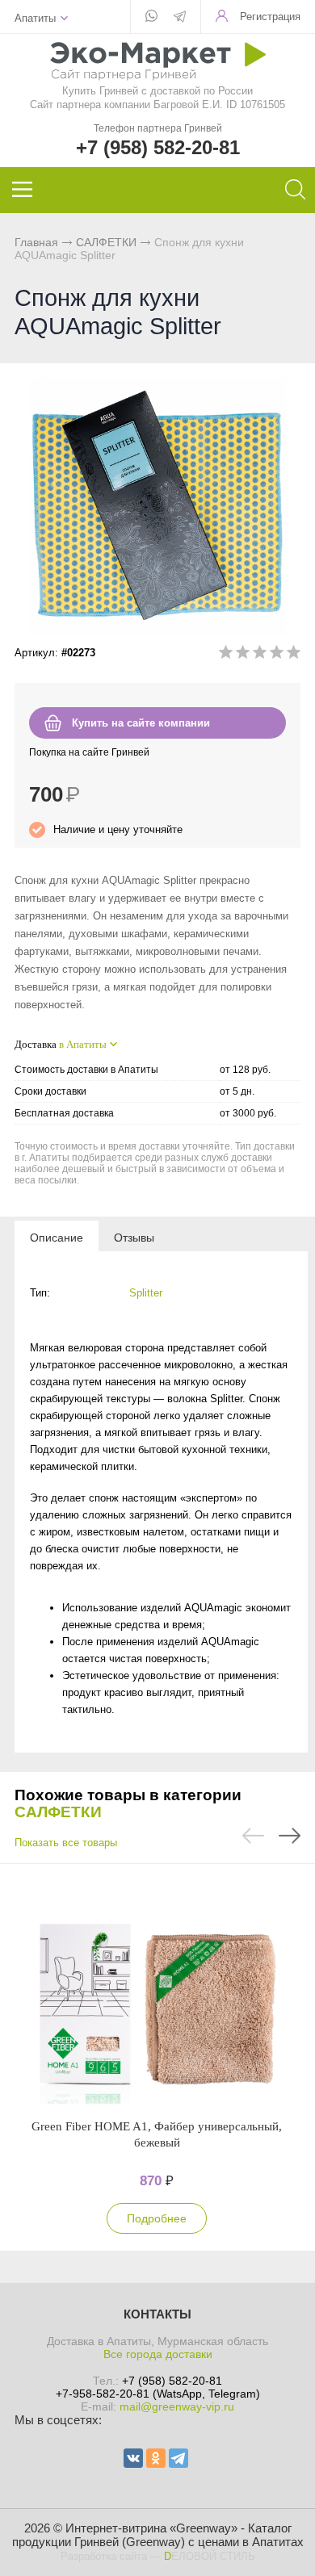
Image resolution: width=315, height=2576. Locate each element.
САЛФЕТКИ (106, 242)
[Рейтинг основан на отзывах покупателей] (260, 655)
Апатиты (35, 18)
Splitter (146, 1293)
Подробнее (157, 2218)
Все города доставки (158, 2354)
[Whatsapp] (151, 17)
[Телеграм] (180, 18)
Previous (253, 1836)
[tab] (57, 1237)
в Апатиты (83, 1044)
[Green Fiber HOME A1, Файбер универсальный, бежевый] (157, 1991)
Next (290, 1836)
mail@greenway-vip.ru (177, 2406)
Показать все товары (66, 1843)
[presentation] (57, 1237)
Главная (36, 242)
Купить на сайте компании (141, 723)
